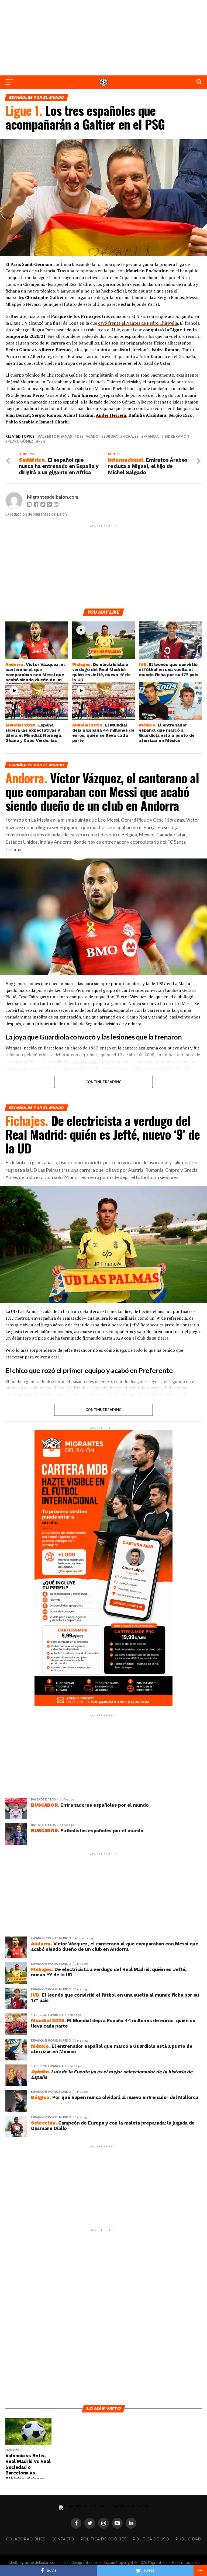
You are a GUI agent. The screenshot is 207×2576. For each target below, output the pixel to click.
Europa (111, 437)
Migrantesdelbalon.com (53, 497)
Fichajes (130, 437)
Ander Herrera (111, 415)
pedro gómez (20, 441)
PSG (42, 441)
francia (151, 437)
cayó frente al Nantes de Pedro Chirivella (138, 323)
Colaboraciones (26, 2539)
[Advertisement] (103, 38)
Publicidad (188, 2539)
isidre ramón (176, 437)
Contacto (63, 2539)
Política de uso (151, 2539)
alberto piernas (56, 437)
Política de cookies (103, 2539)
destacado (88, 437)
